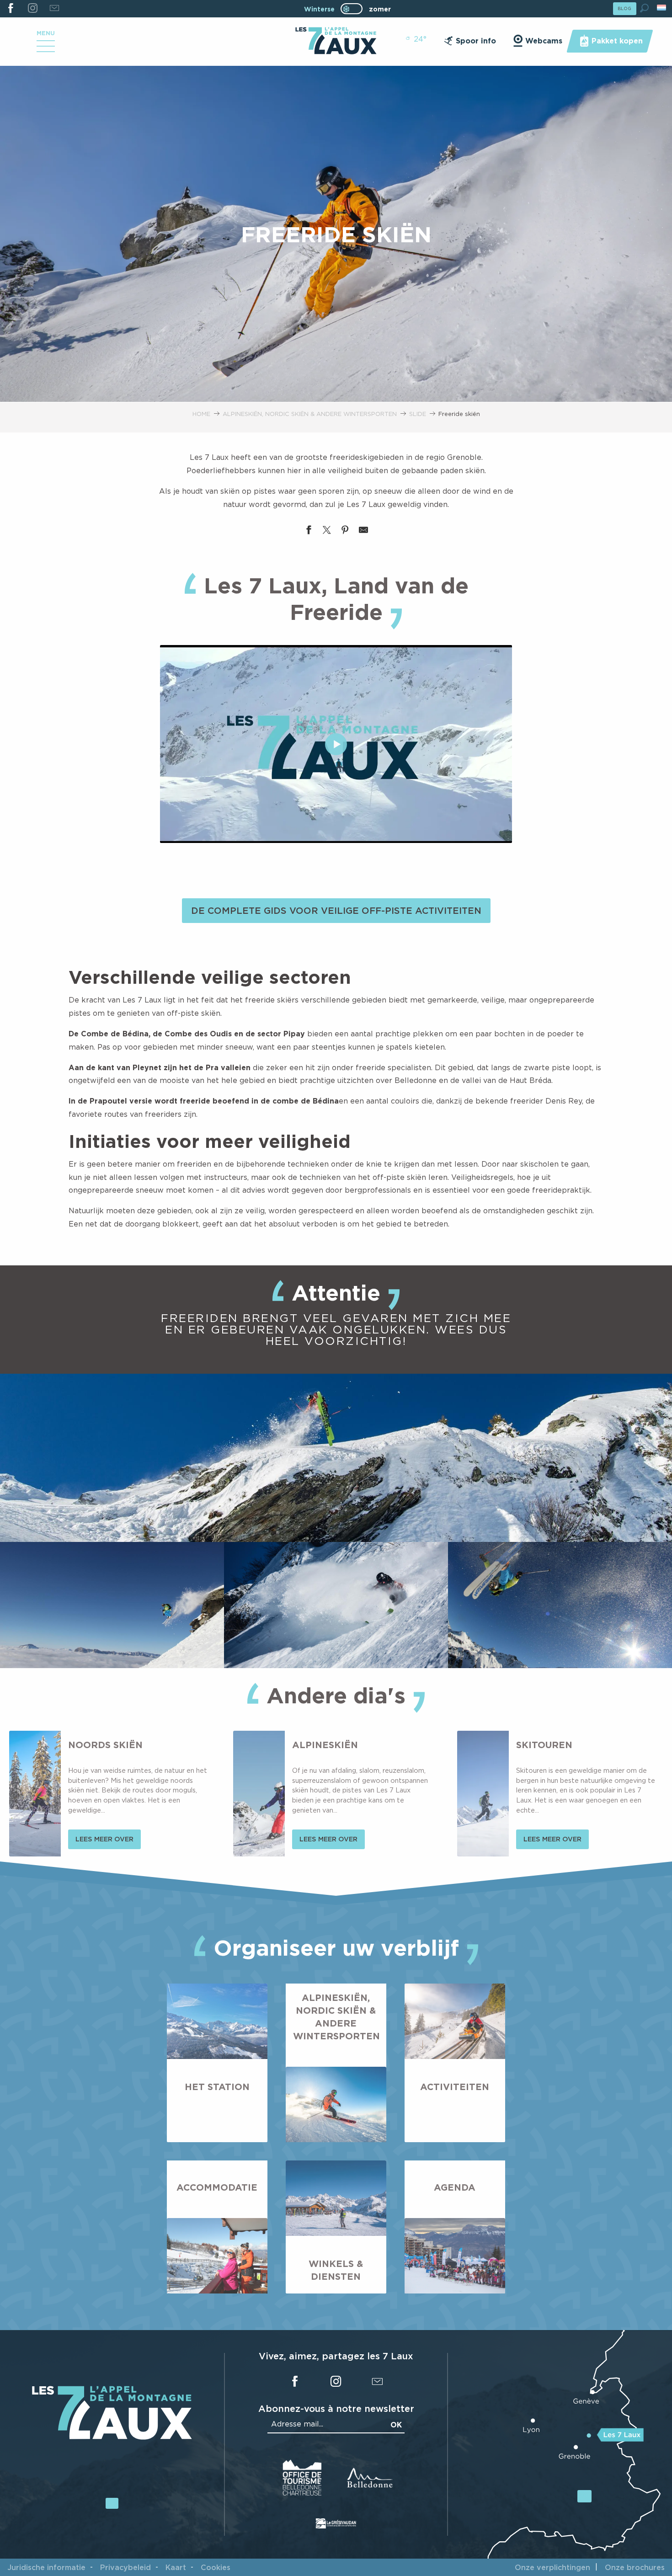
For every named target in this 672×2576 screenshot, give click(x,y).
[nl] (662, 8)
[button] (644, 8)
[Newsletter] (54, 9)
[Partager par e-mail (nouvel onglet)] (363, 532)
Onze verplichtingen (552, 2567)
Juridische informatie (46, 2567)
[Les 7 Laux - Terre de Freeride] (336, 744)
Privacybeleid (125, 2567)
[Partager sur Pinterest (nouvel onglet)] (345, 532)
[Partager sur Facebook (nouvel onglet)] (309, 532)
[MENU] (46, 49)
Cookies (216, 2567)
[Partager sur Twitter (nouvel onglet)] (327, 532)
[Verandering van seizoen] (355, 9)
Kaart (176, 2567)
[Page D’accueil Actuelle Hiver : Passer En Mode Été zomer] (352, 9)
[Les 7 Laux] (112, 2437)
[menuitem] (336, 42)
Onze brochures (635, 2567)
